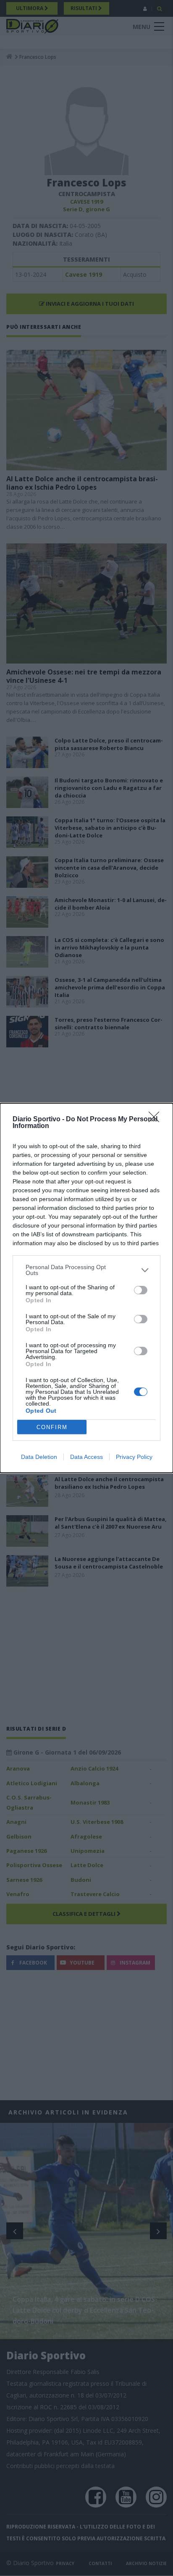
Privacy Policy (134, 1457)
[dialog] (86, 1288)
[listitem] (86, 1270)
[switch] (141, 1290)
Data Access (86, 1457)
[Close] (157, 1120)
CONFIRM (52, 1427)
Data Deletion (39, 1457)
